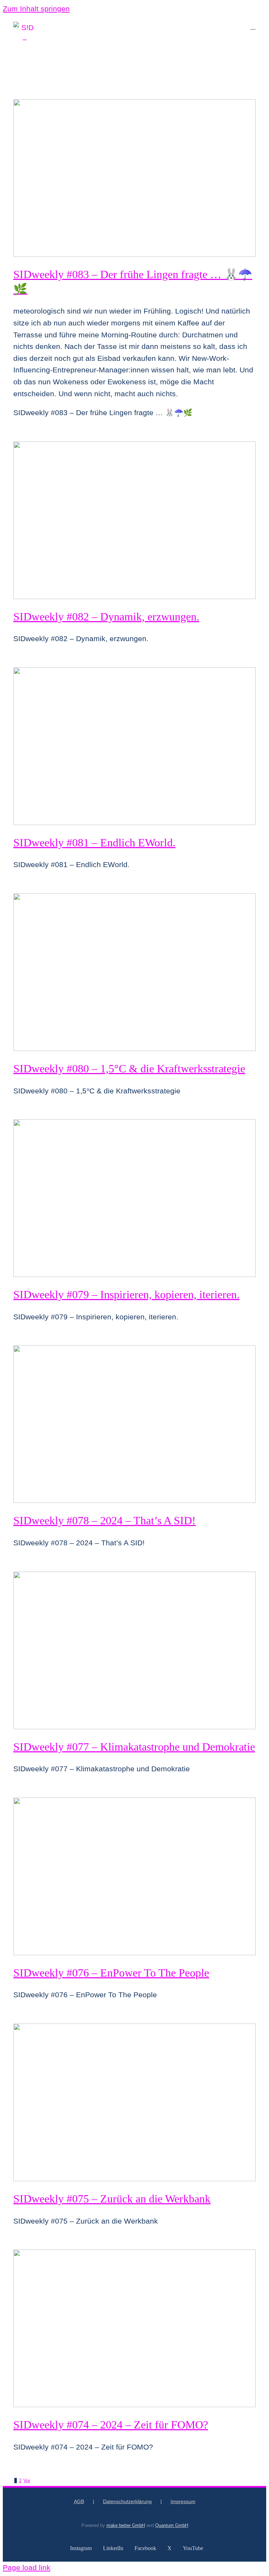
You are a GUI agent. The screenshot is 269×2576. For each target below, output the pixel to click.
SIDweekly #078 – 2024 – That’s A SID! (105, 1520)
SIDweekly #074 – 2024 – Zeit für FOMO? (111, 2425)
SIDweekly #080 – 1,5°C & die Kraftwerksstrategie (129, 1069)
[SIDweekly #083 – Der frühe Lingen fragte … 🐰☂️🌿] (134, 178)
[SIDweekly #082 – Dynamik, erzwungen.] (134, 520)
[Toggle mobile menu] (253, 26)
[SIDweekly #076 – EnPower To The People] (134, 1876)
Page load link (27, 2567)
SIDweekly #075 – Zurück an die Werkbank (112, 2199)
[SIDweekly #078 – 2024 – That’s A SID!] (134, 1424)
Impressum (183, 2501)
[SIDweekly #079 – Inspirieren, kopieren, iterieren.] (134, 1198)
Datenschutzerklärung (127, 2501)
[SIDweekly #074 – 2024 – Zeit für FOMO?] (134, 2328)
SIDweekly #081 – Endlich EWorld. (94, 843)
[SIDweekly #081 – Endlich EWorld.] (134, 746)
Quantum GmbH (172, 2525)
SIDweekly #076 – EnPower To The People (111, 1973)
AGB (79, 2501)
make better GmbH (126, 2525)
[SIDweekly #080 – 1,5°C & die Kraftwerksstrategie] (134, 972)
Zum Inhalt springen (36, 9)
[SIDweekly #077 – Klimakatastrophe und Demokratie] (134, 1650)
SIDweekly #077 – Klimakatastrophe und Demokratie (134, 1747)
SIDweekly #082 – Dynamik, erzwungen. (106, 617)
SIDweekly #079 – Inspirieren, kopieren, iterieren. (126, 1294)
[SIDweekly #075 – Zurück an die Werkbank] (134, 2102)
